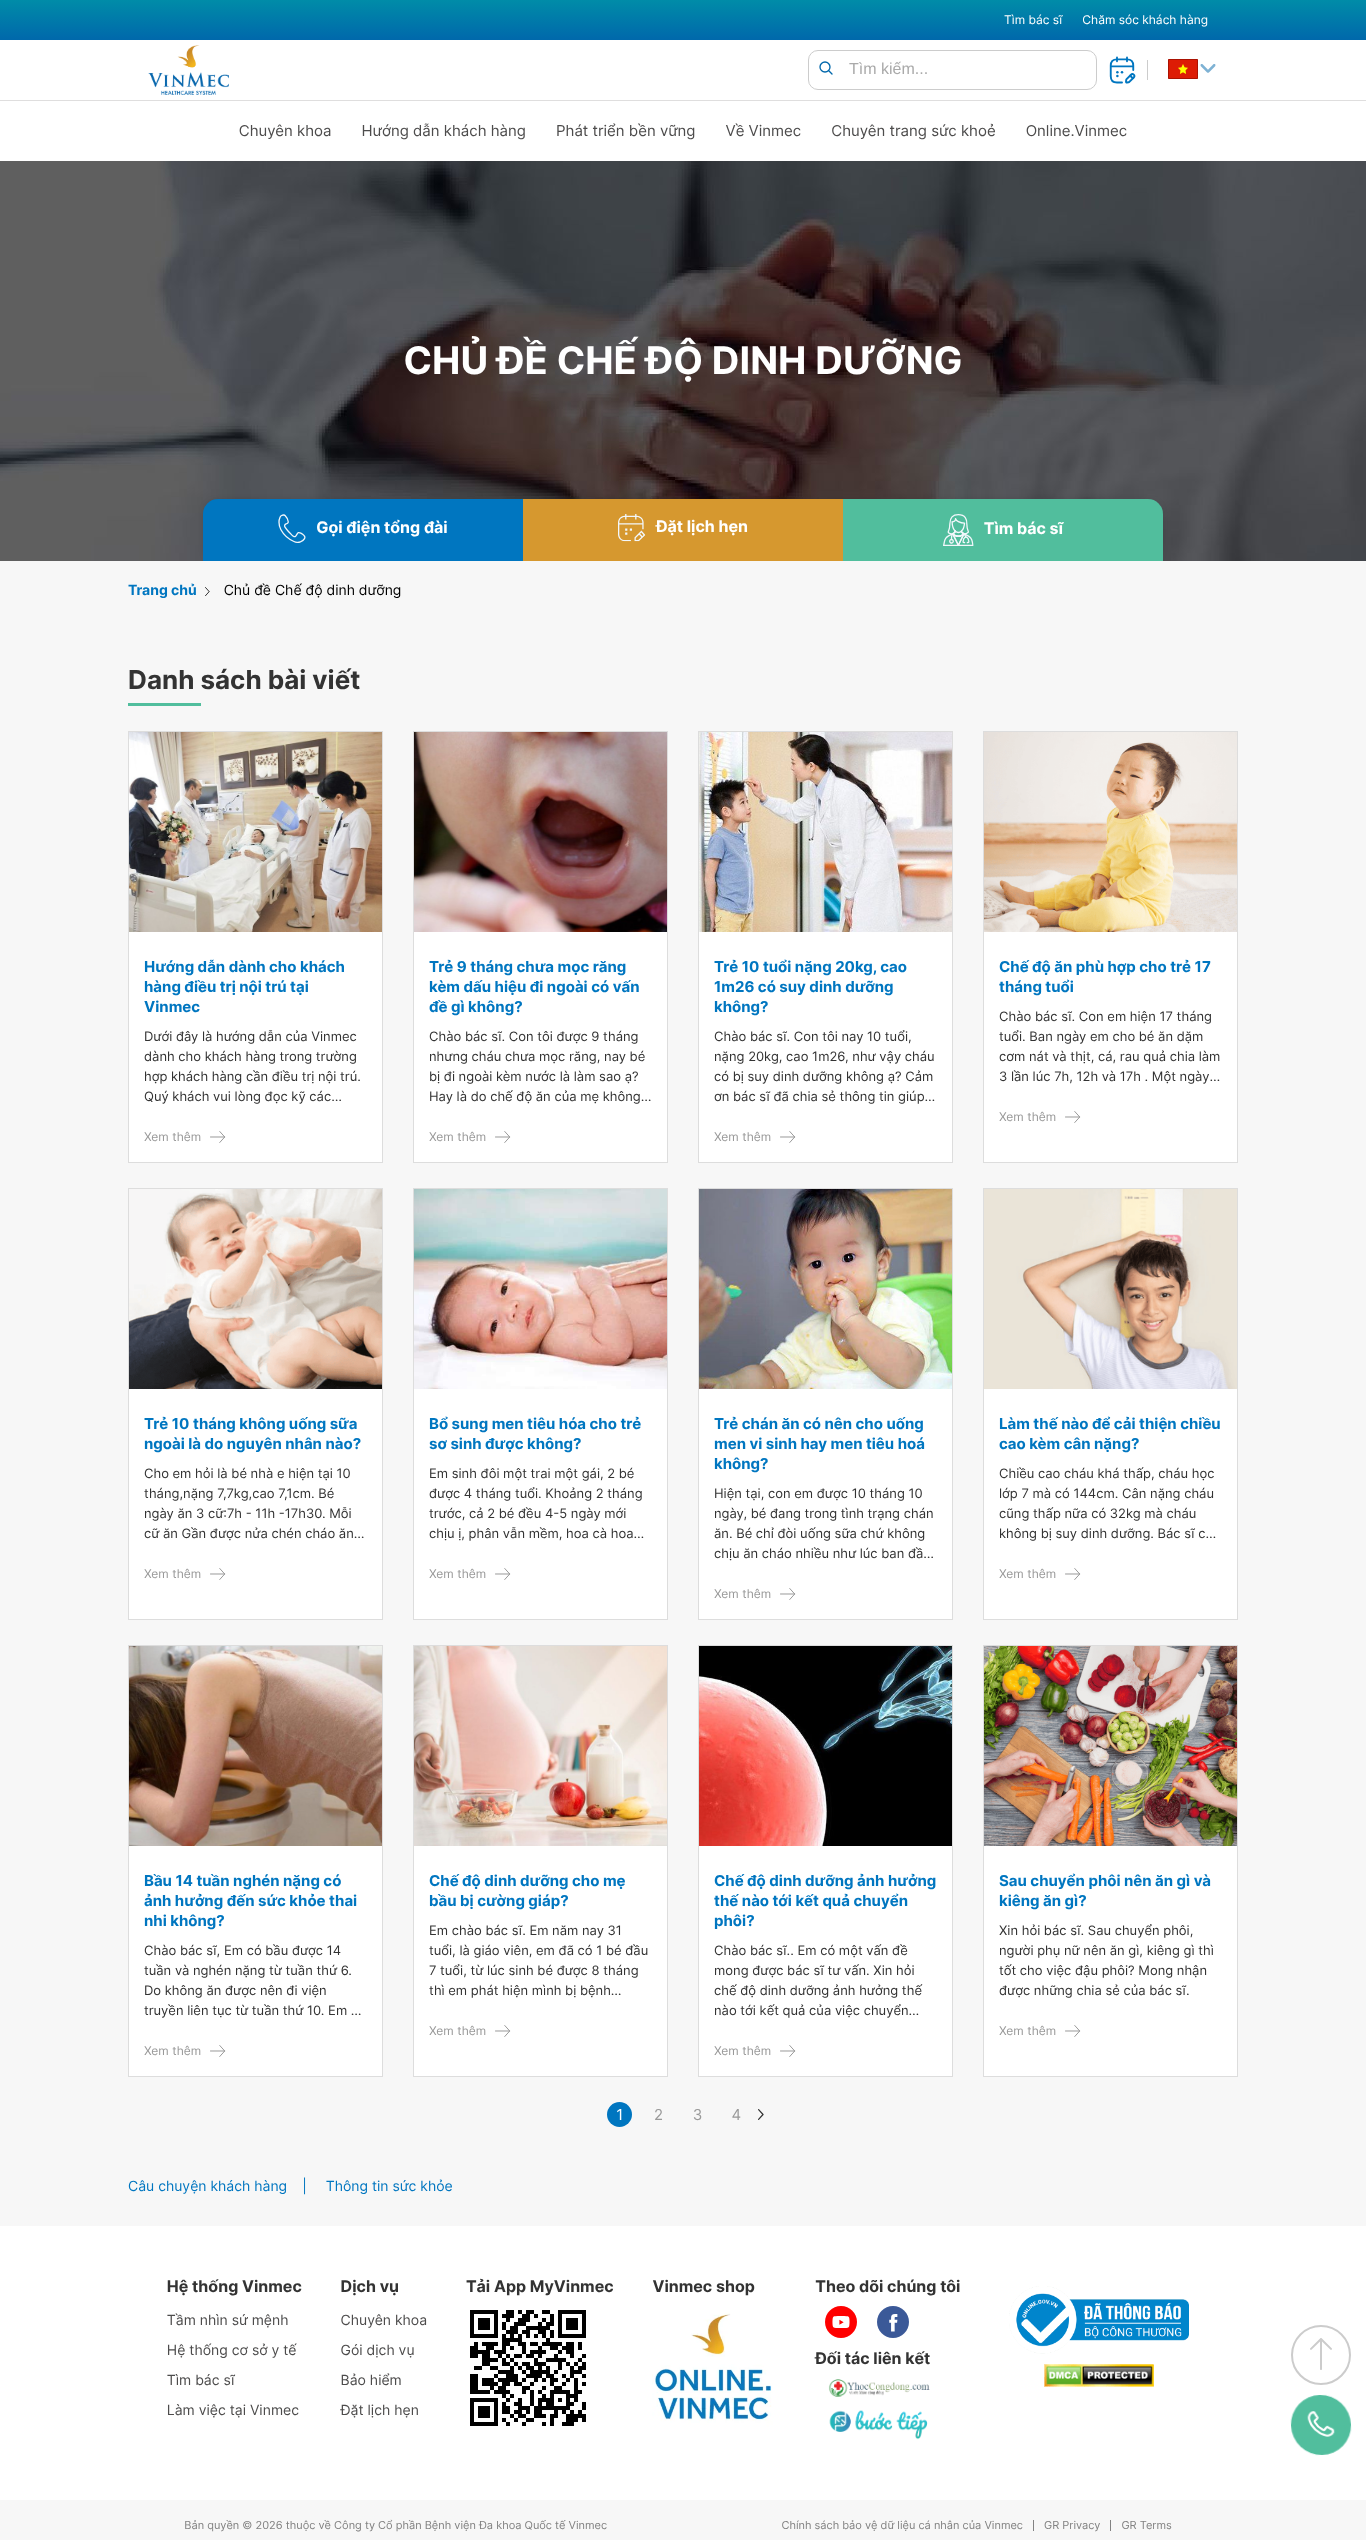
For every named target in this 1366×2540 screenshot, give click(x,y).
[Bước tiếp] (880, 2424)
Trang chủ (162, 590)
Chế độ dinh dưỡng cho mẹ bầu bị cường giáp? (527, 1890)
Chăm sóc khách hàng (1145, 19)
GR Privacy (1072, 2525)
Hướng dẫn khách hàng (444, 130)
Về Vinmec (764, 130)
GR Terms (1146, 2525)
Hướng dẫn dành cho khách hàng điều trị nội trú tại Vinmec (244, 986)
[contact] (1321, 2425)
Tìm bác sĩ (1033, 19)
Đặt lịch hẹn (380, 2410)
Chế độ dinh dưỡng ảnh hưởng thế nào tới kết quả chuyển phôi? (825, 1900)
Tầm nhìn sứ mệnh (228, 2320)
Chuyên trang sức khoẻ (913, 130)
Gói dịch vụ (378, 2350)
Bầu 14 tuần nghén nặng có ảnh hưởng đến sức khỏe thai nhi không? (250, 1900)
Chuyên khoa (285, 130)
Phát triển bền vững (626, 130)
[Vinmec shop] (714, 2368)
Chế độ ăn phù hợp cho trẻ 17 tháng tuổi (1105, 976)
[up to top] (1321, 2355)
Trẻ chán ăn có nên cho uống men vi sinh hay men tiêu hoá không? (819, 1443)
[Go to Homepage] (188, 70)
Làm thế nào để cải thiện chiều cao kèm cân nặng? (1110, 1433)
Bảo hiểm (371, 2380)
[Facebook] (893, 2322)
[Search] (826, 69)
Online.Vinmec (1077, 130)
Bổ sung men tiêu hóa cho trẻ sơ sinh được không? (535, 1433)
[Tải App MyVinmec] (528, 2368)
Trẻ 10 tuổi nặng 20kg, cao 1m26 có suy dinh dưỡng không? (810, 986)
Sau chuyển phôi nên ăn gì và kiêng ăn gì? (1105, 1890)
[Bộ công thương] (1099, 2320)
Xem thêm (172, 1136)
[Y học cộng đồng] (880, 2388)
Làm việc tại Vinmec (233, 2410)
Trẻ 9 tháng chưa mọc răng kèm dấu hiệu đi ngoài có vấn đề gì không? (534, 986)
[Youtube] (841, 2322)
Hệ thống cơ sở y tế (232, 2350)
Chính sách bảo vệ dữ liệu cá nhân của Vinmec (902, 2525)
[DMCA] (1099, 2375)
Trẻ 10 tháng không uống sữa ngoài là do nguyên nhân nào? (252, 1433)
